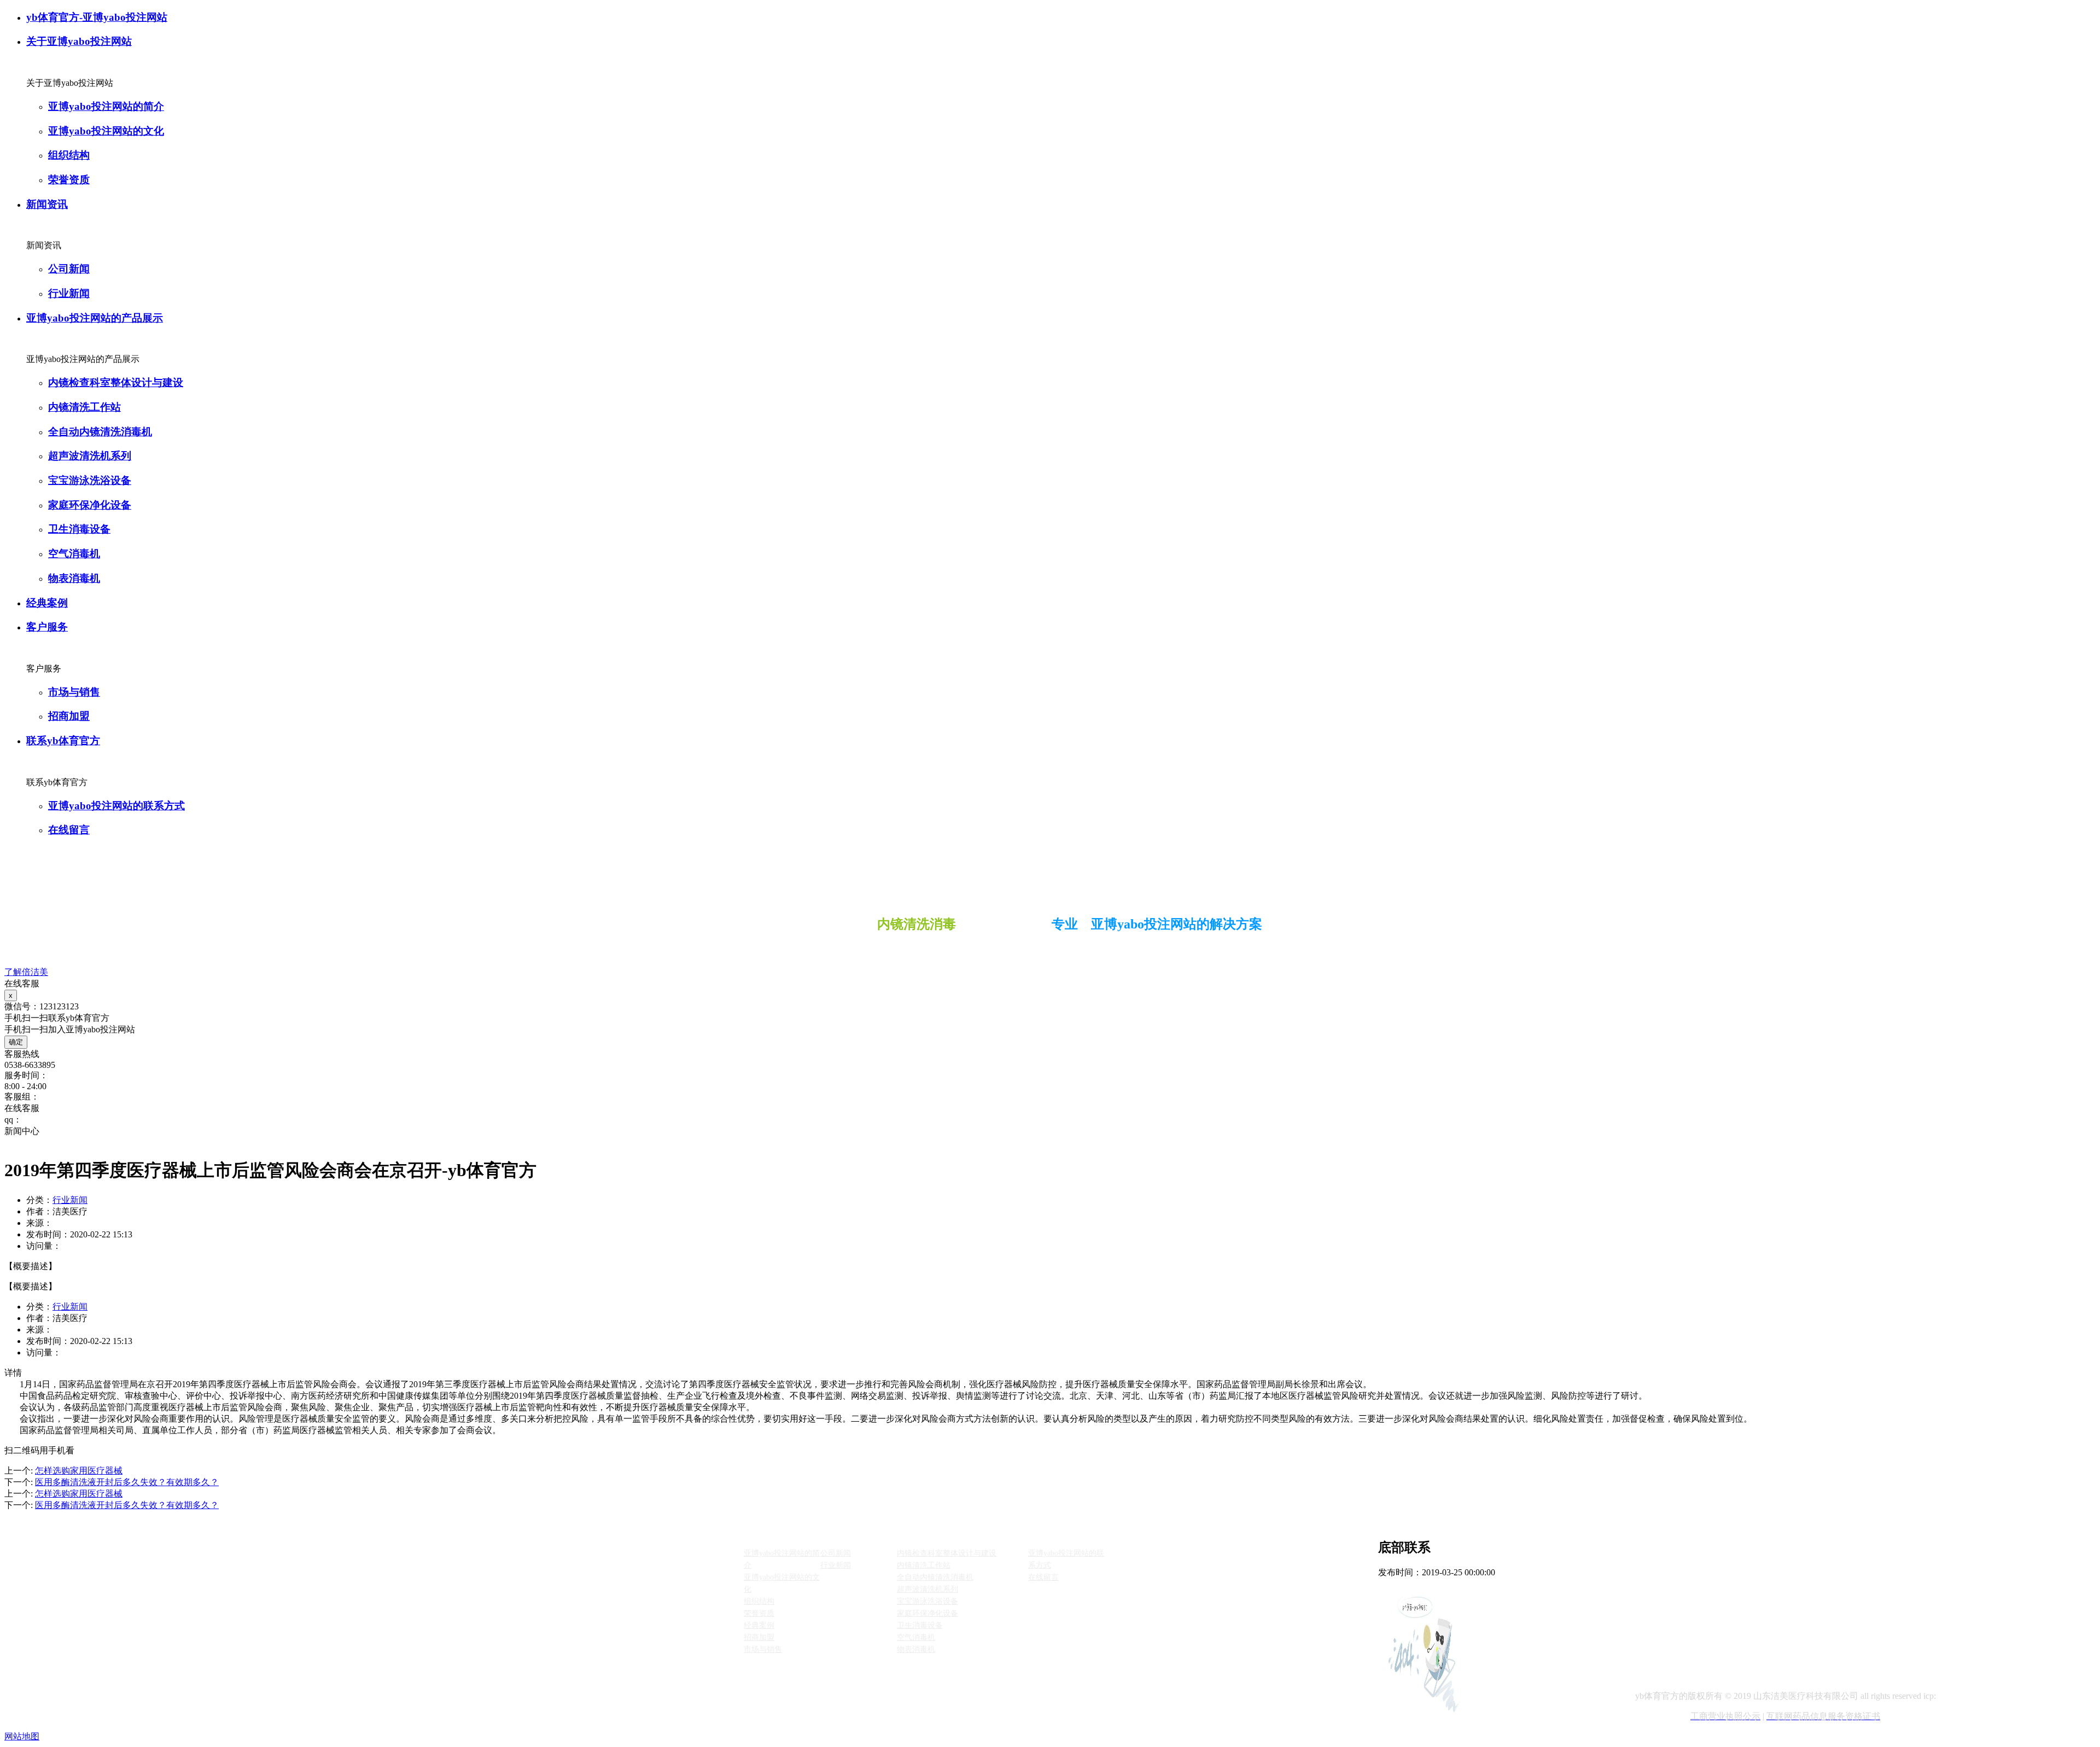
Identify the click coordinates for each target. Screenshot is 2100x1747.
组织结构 (69, 155)
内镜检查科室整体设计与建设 (116, 382)
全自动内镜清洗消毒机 (100, 432)
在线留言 (69, 830)
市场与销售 (74, 692)
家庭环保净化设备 (90, 505)
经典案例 (47, 603)
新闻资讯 (47, 204)
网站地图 (22, 1736)
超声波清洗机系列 (90, 456)
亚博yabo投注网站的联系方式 (116, 806)
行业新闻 (69, 293)
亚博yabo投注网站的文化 (106, 131)
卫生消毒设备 (79, 529)
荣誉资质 (69, 180)
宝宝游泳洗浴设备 (90, 480)
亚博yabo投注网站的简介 (106, 106)
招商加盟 (69, 716)
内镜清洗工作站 (84, 407)
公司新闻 (69, 269)
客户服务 (47, 627)
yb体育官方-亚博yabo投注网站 (97, 17)
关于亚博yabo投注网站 (79, 41)
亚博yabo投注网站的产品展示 (95, 318)
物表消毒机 (74, 578)
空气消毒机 (74, 554)
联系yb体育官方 (63, 741)
